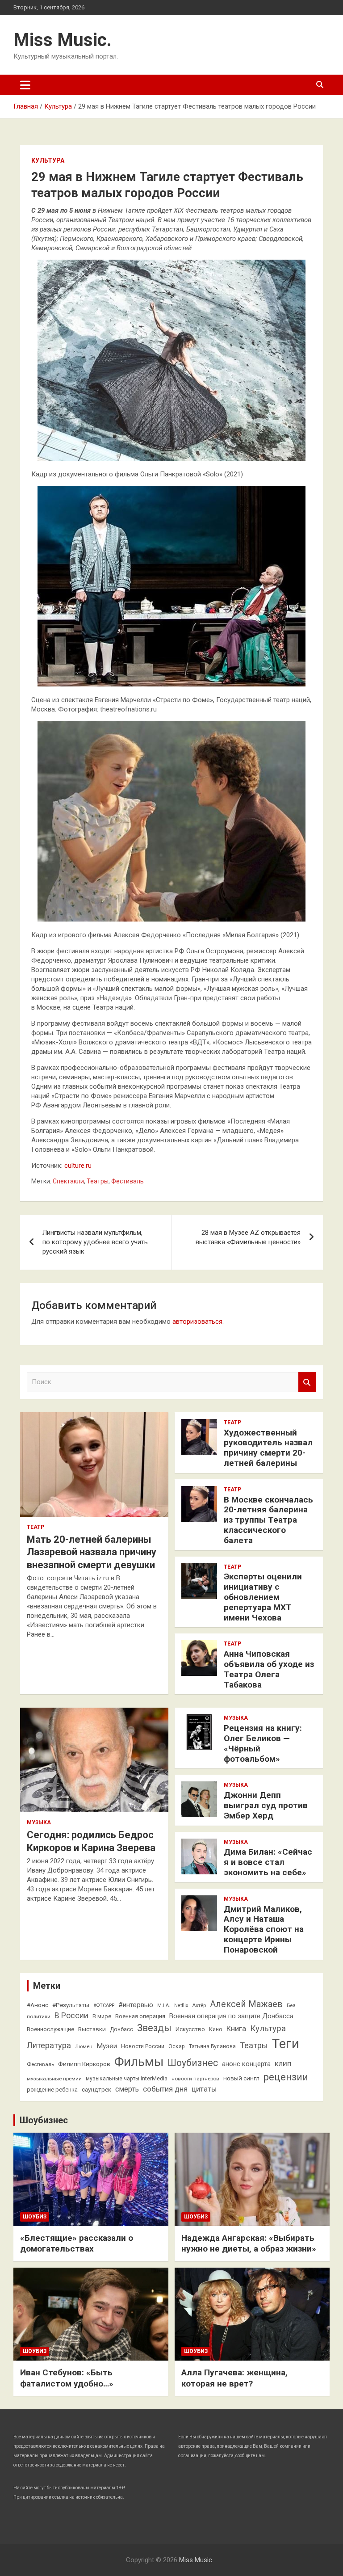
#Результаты (71, 2005)
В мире (102, 2016)
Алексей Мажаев (246, 2004)
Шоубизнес (193, 2063)
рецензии (286, 2077)
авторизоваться (197, 1322)
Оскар (177, 2046)
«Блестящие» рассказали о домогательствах (77, 2243)
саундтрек (96, 2089)
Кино (216, 2029)
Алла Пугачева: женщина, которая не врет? (234, 2378)
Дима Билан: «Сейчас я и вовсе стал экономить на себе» (268, 1862)
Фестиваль (128, 1181)
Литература (49, 2045)
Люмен (84, 2046)
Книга (236, 2029)
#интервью (136, 2005)
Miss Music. (63, 40)
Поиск (307, 1382)
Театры (98, 1181)
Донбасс (121, 2029)
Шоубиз (35, 2217)
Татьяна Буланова (212, 2046)
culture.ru (78, 1166)
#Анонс (38, 2005)
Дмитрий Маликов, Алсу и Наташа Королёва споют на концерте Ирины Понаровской (264, 1929)
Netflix (181, 2006)
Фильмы (139, 2062)
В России (71, 2016)
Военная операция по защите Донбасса (231, 2016)
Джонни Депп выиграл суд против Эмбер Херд (266, 1805)
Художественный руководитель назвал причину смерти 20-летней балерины (268, 1448)
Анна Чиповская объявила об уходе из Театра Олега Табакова (269, 1669)
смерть (127, 2089)
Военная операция (140, 2016)
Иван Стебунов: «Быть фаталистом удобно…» (67, 2378)
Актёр (199, 2005)
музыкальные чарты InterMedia (127, 2079)
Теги (286, 2044)
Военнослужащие (50, 2029)
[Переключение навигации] (25, 85)
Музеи (107, 2046)
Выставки (92, 2029)
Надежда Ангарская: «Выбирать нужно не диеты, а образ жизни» (249, 2243)
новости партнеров (195, 2079)
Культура (48, 160)
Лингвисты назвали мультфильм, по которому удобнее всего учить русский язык (95, 1242)
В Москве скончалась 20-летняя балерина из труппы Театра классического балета (268, 1520)
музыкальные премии (54, 2079)
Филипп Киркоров (84, 2064)
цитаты (204, 2089)
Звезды (154, 2028)
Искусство (190, 2029)
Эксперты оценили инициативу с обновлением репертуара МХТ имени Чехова (263, 1597)
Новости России (143, 2046)
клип (283, 2063)
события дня (165, 2089)
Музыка (39, 1823)
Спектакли (68, 1181)
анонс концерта (246, 2064)
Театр (36, 1527)
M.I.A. (164, 2006)
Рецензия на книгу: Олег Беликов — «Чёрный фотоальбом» (263, 1743)
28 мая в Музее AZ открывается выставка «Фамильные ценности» (248, 1237)
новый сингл (241, 2078)
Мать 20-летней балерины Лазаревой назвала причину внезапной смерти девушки (92, 1552)
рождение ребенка (52, 2090)
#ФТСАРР (104, 2006)
